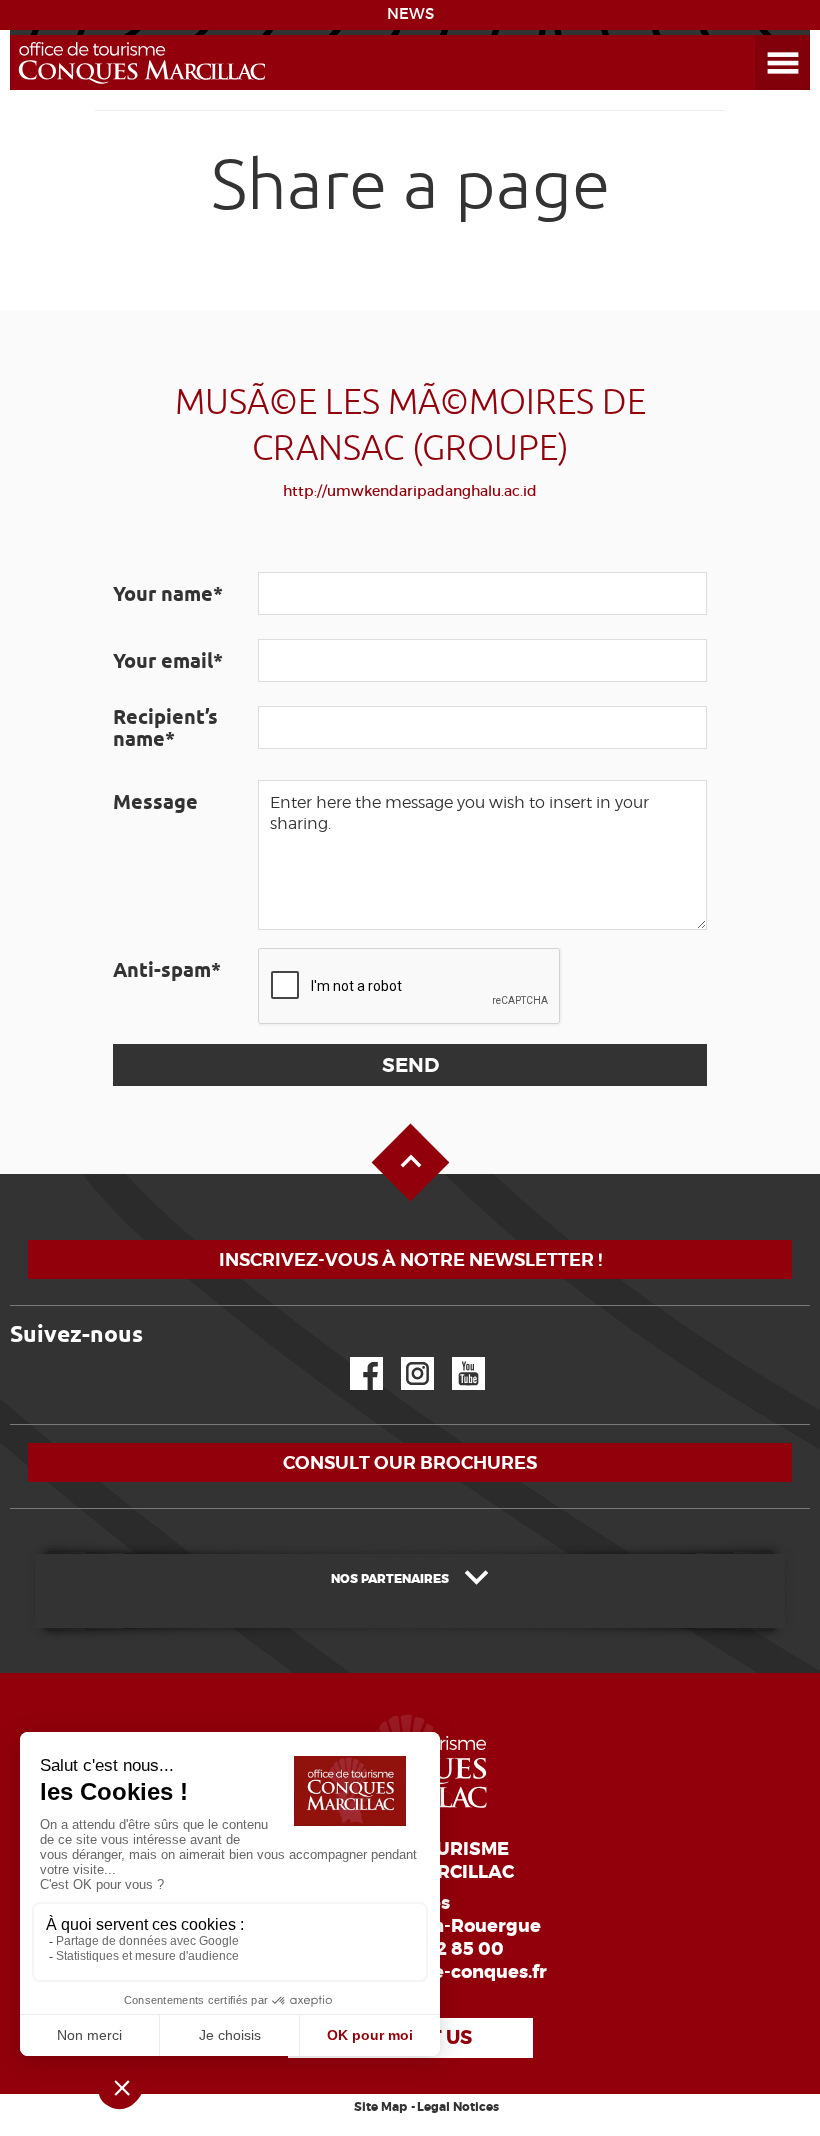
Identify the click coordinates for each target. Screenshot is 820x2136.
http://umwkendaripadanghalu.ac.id (410, 491)
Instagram (403, 1357)
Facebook (354, 1357)
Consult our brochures (410, 1462)
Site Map (380, 2107)
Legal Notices (458, 2107)
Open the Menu (760, 35)
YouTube (455, 1357)
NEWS (410, 14)
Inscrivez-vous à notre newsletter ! (410, 1259)
